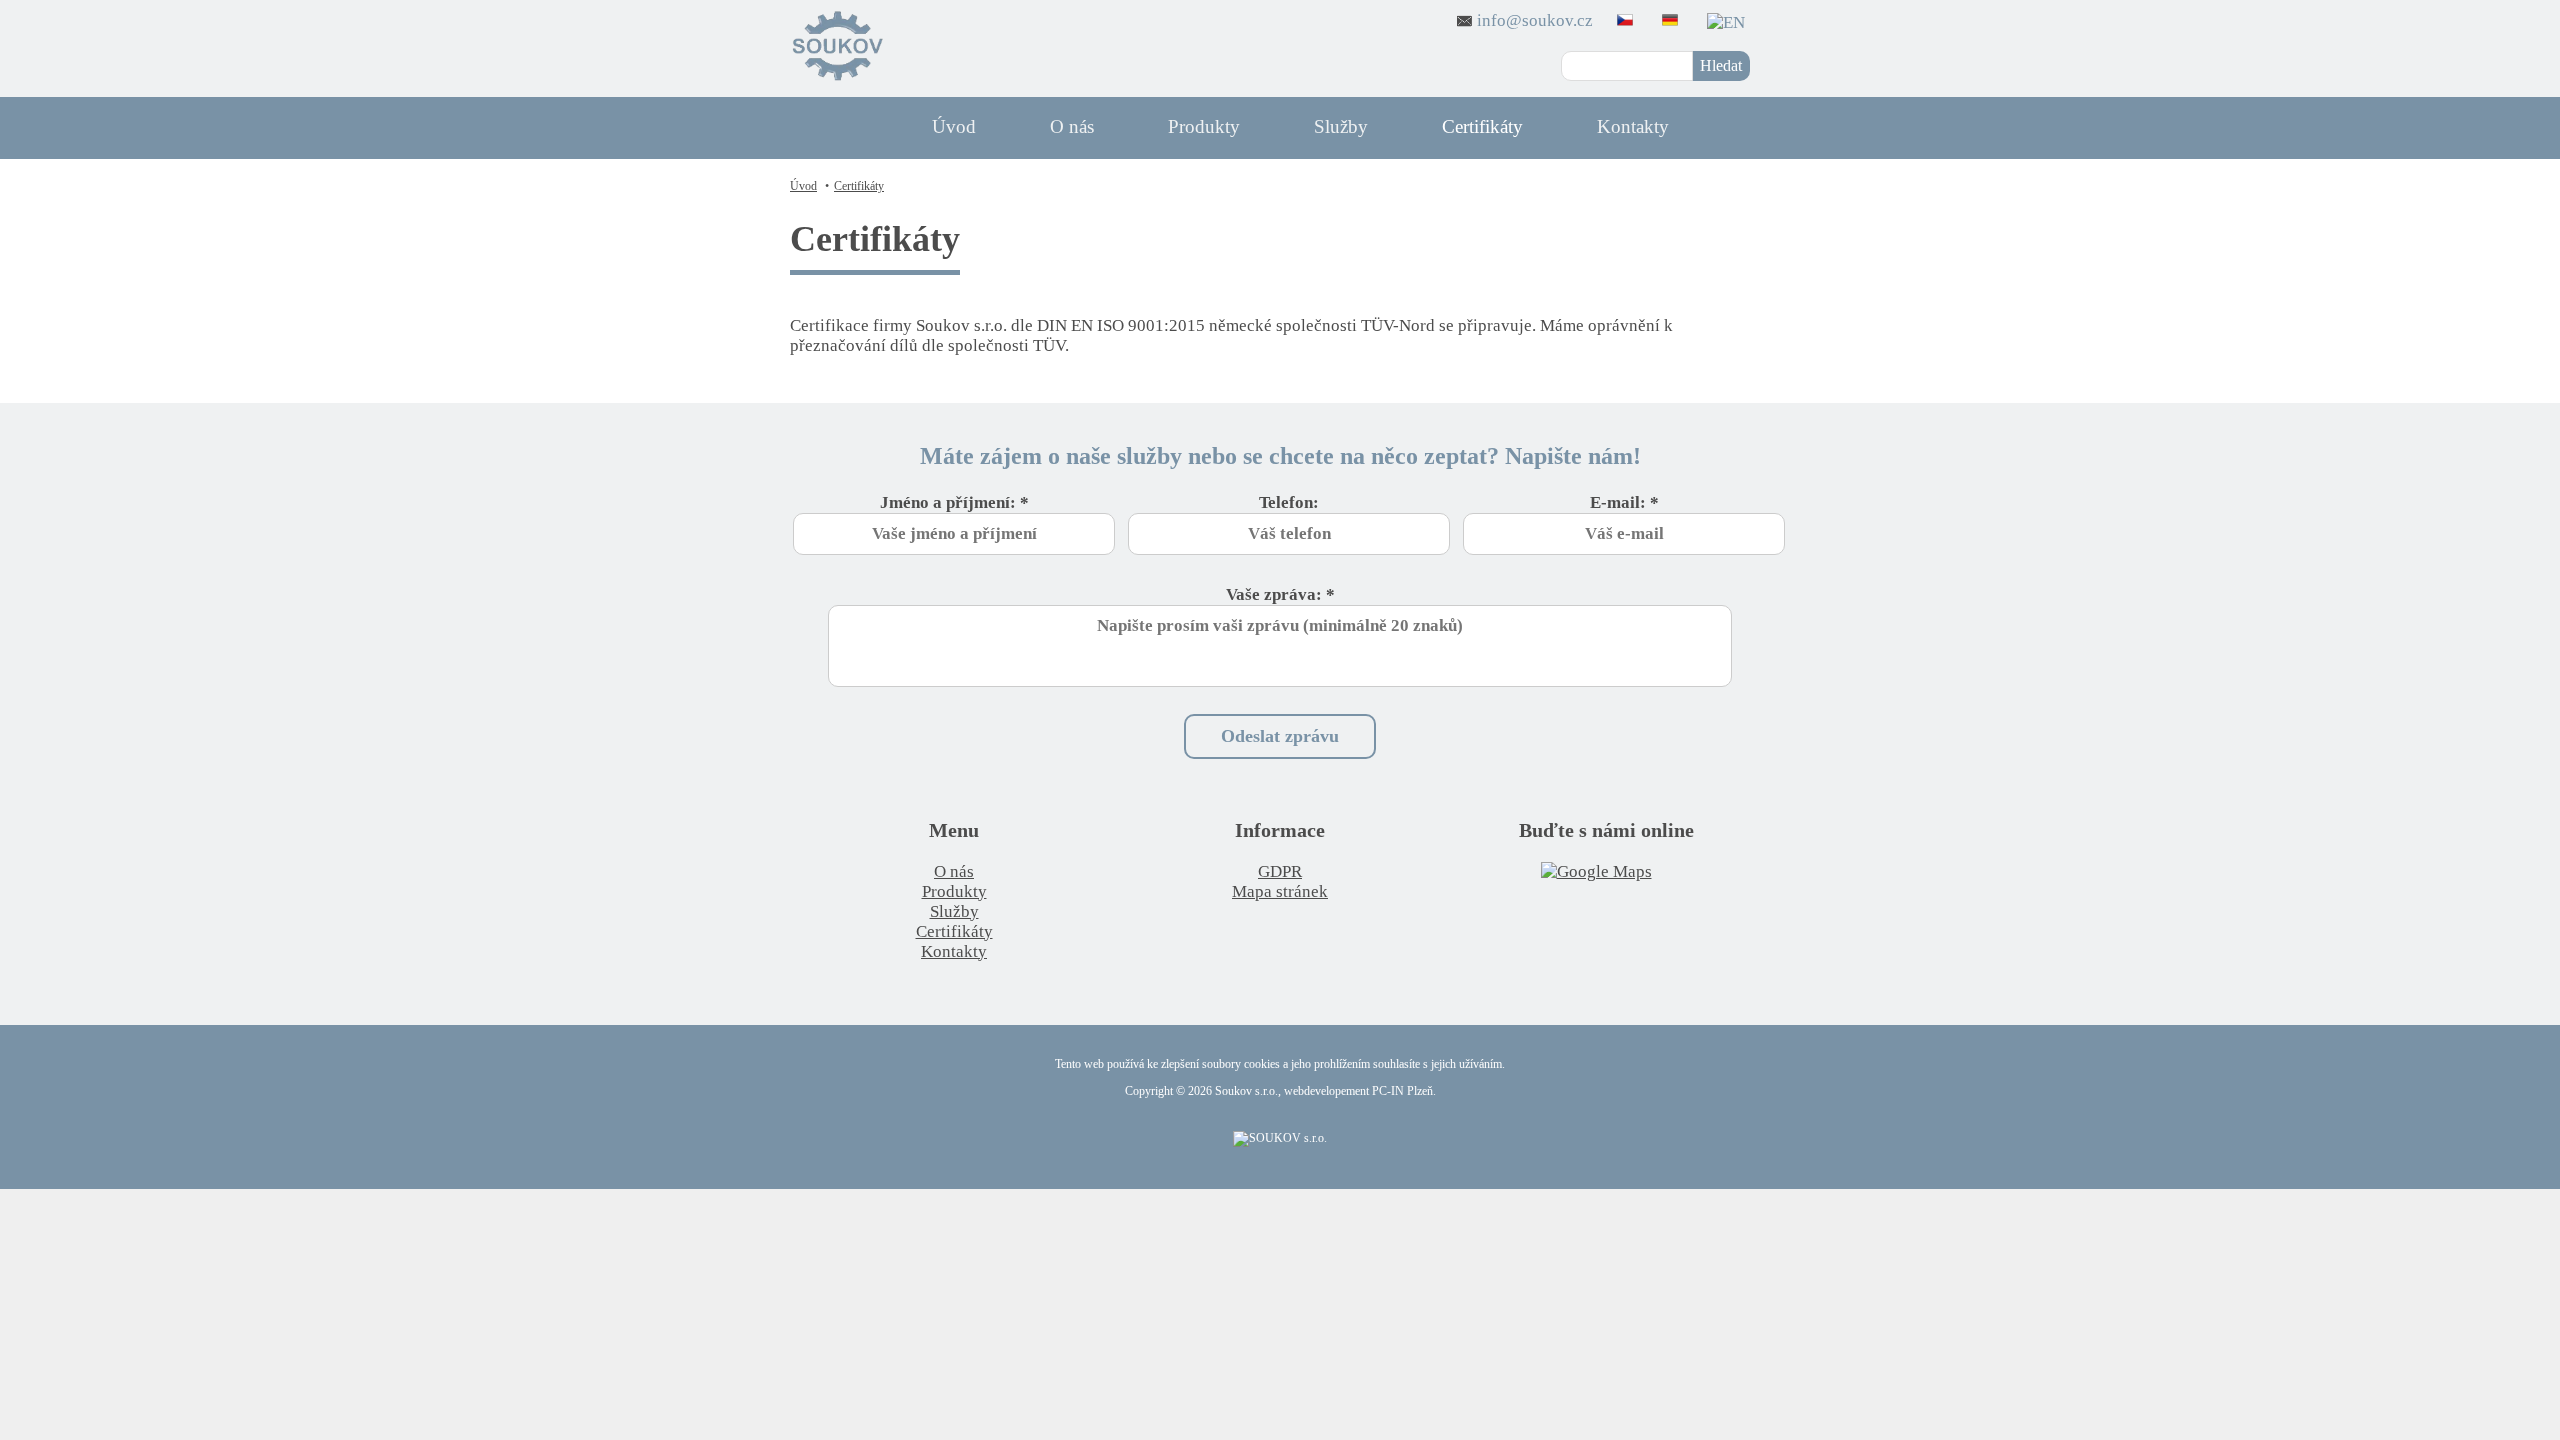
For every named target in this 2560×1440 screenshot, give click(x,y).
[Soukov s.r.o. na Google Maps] (1606, 871)
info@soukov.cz (1535, 20)
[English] (1728, 20)
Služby (1341, 126)
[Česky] (1627, 20)
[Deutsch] (1672, 20)
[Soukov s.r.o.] (837, 48)
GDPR (1280, 871)
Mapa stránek (1280, 891)
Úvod (954, 126)
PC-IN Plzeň (1402, 1091)
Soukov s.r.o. (1246, 1091)
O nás (1072, 126)
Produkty (1204, 126)
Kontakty (1633, 126)
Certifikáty (1482, 126)
